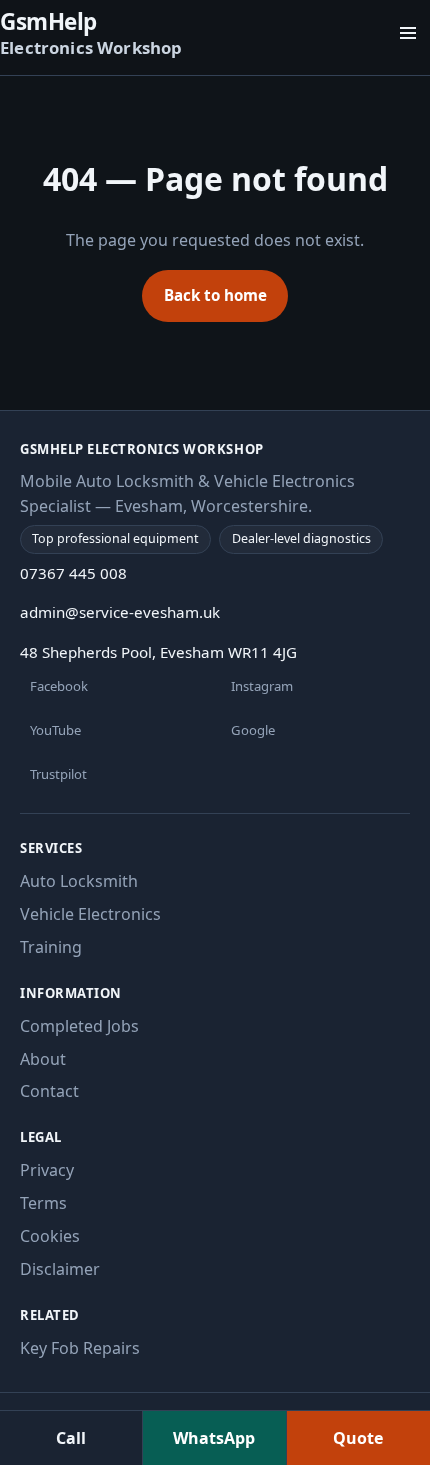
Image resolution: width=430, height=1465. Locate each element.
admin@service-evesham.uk (120, 612)
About (43, 1059)
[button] (408, 33)
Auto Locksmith (79, 881)
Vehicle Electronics (90, 914)
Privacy (47, 1170)
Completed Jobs (79, 1026)
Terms (43, 1203)
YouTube (55, 730)
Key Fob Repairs (80, 1348)
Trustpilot (58, 774)
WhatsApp (214, 1438)
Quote (358, 1438)
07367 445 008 (73, 573)
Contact (49, 1091)
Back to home (215, 295)
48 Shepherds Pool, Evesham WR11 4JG (158, 652)
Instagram (262, 686)
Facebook (59, 686)
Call (71, 1438)
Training (51, 947)
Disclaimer (60, 1269)
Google (253, 730)
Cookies (50, 1236)
